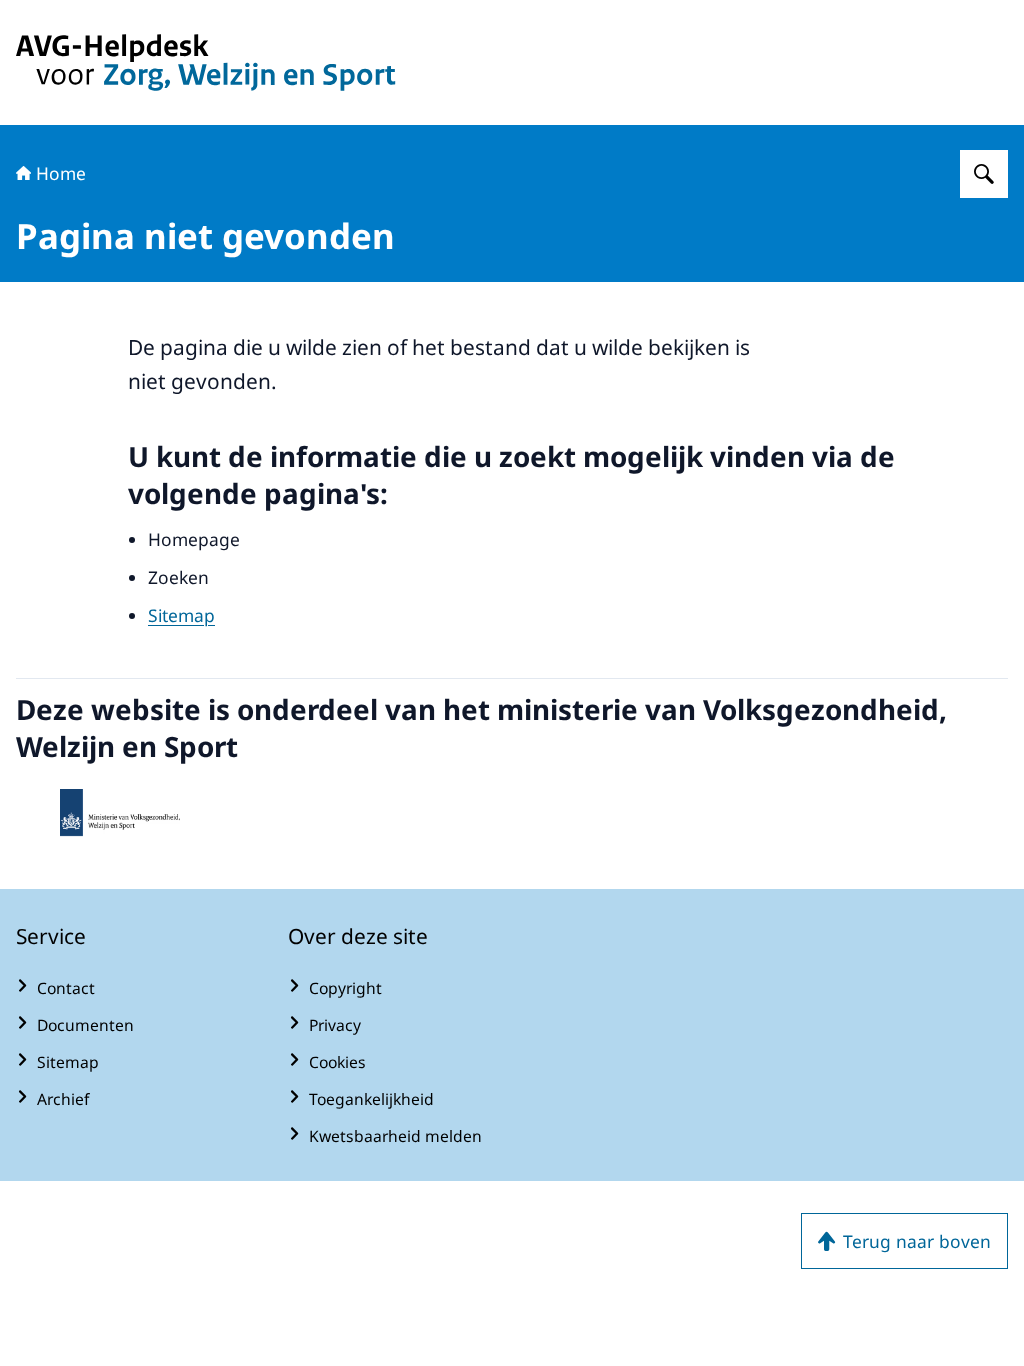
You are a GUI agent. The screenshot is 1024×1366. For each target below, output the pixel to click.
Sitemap (181, 615)
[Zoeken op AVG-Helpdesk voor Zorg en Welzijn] (984, 174)
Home (61, 173)
